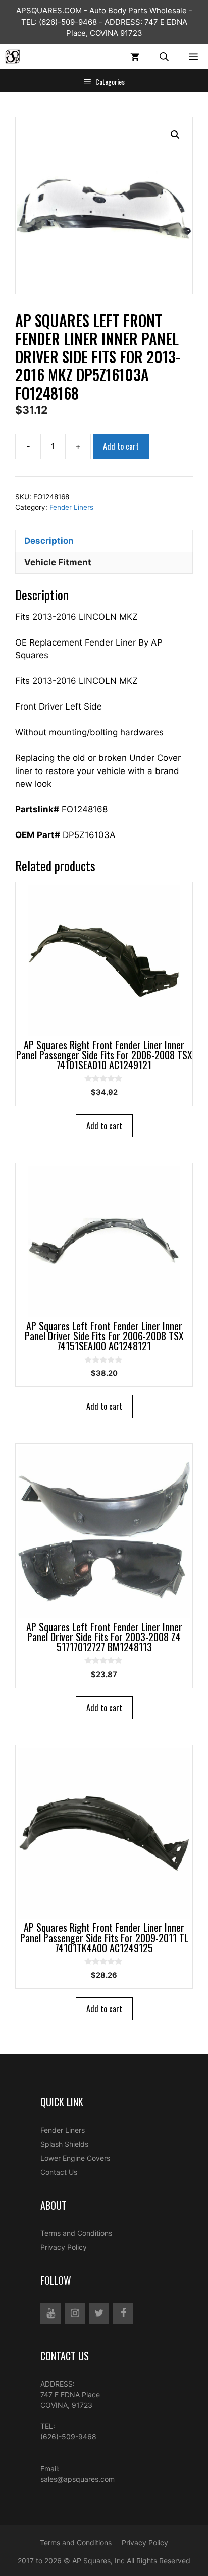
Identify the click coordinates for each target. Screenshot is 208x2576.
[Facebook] (123, 2313)
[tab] (104, 541)
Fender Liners (71, 507)
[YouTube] (50, 2313)
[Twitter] (99, 2313)
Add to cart (121, 446)
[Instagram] (75, 2313)
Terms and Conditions (76, 2233)
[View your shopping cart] (135, 57)
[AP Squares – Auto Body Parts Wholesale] (13, 57)
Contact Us (59, 2172)
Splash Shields (64, 2144)
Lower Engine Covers (75, 2158)
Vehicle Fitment (58, 562)
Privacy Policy (64, 2247)
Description (49, 541)
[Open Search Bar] (164, 57)
